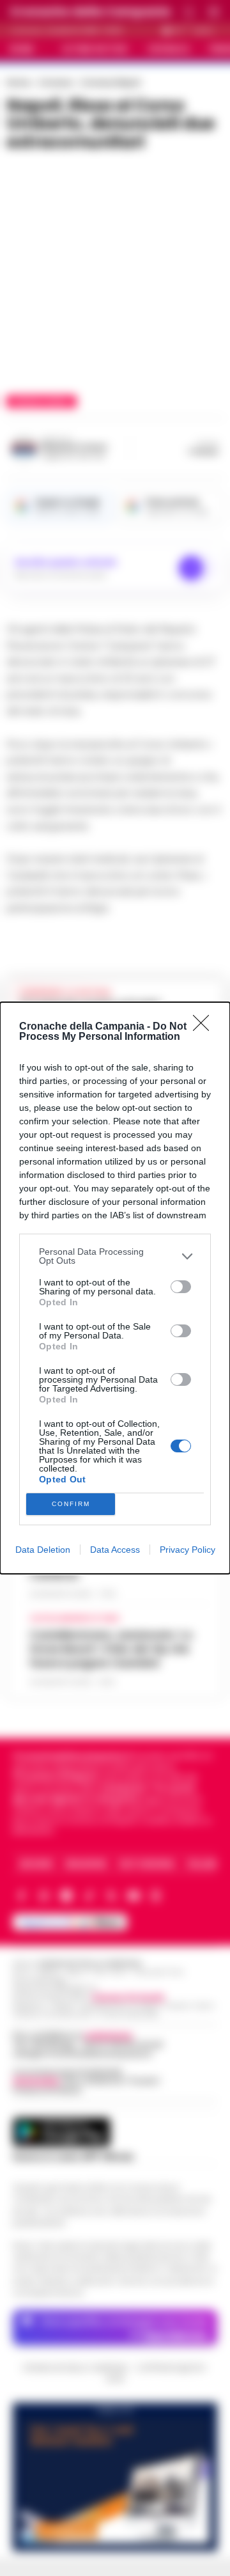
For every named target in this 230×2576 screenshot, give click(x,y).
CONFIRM (71, 1504)
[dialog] (115, 1288)
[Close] (205, 1027)
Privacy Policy (188, 1550)
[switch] (181, 1287)
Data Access (115, 1550)
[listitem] (115, 1256)
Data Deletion (43, 1550)
